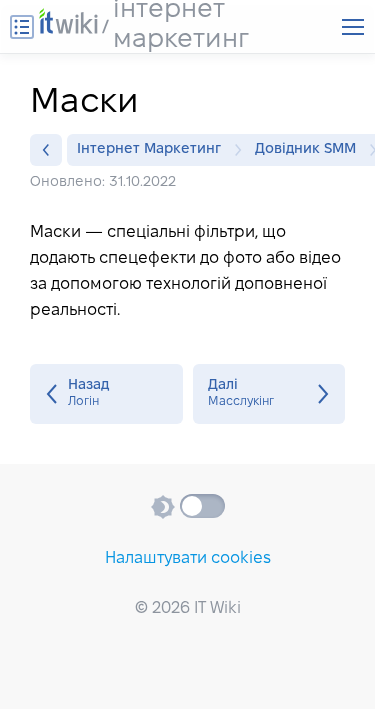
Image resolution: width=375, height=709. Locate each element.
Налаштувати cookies (188, 558)
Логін (106, 394)
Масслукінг (269, 394)
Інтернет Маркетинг (149, 149)
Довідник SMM (305, 149)
